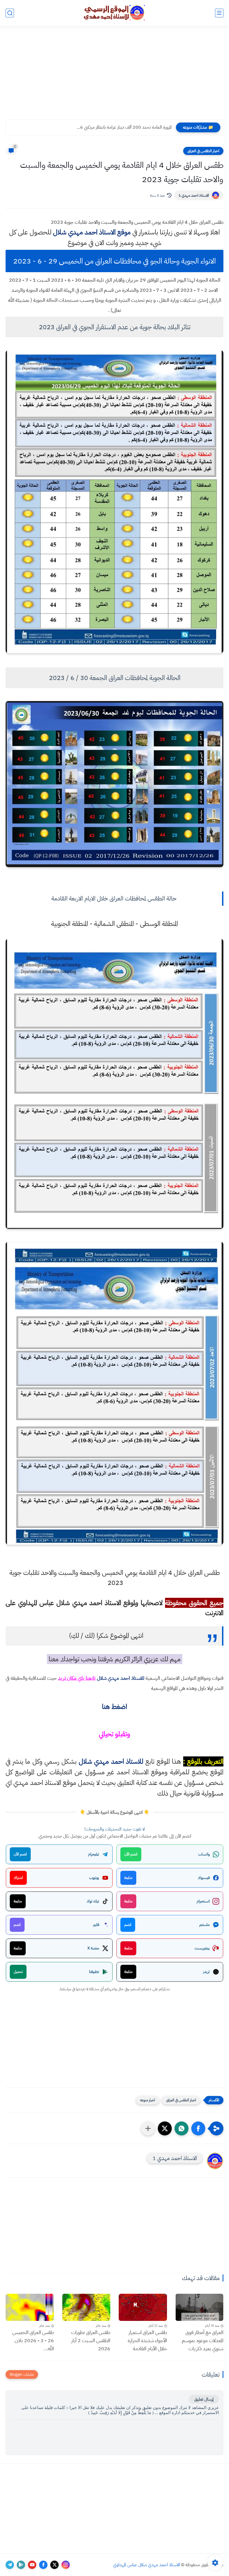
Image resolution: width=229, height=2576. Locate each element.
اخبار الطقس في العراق (203, 151)
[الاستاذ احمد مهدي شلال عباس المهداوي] (115, 13)
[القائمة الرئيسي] (219, 13)
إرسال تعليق (204, 2399)
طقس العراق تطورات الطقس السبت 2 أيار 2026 (91, 2340)
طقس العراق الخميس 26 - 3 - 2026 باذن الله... (33, 2340)
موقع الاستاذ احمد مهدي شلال (92, 232)
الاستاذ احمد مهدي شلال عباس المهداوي (147, 2565)
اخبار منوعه (148, 2100)
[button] (198, 2128)
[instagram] (66, 2565)
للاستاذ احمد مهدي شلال (121, 1678)
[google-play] (21, 2565)
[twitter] (54, 2565)
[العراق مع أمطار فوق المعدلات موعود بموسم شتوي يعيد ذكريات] (200, 2307)
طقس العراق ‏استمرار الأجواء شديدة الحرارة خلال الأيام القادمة (147, 2340)
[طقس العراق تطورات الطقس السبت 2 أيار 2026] (86, 2307)
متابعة (128, 1878)
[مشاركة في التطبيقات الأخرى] (148, 2128)
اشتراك (18, 1878)
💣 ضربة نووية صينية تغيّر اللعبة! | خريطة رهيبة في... (128, 127)
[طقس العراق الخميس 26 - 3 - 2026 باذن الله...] (30, 2307)
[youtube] (32, 2565)
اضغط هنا (115, 1707)
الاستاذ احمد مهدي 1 (194, 195)
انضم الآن (131, 1854)
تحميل (18, 1972)
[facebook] (43, 2565)
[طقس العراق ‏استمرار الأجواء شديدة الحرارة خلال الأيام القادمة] (143, 2307)
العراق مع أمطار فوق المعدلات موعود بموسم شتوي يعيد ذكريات (203, 2340)
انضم (128, 1925)
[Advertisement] (115, 76)
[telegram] (10, 2565)
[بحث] (10, 13)
